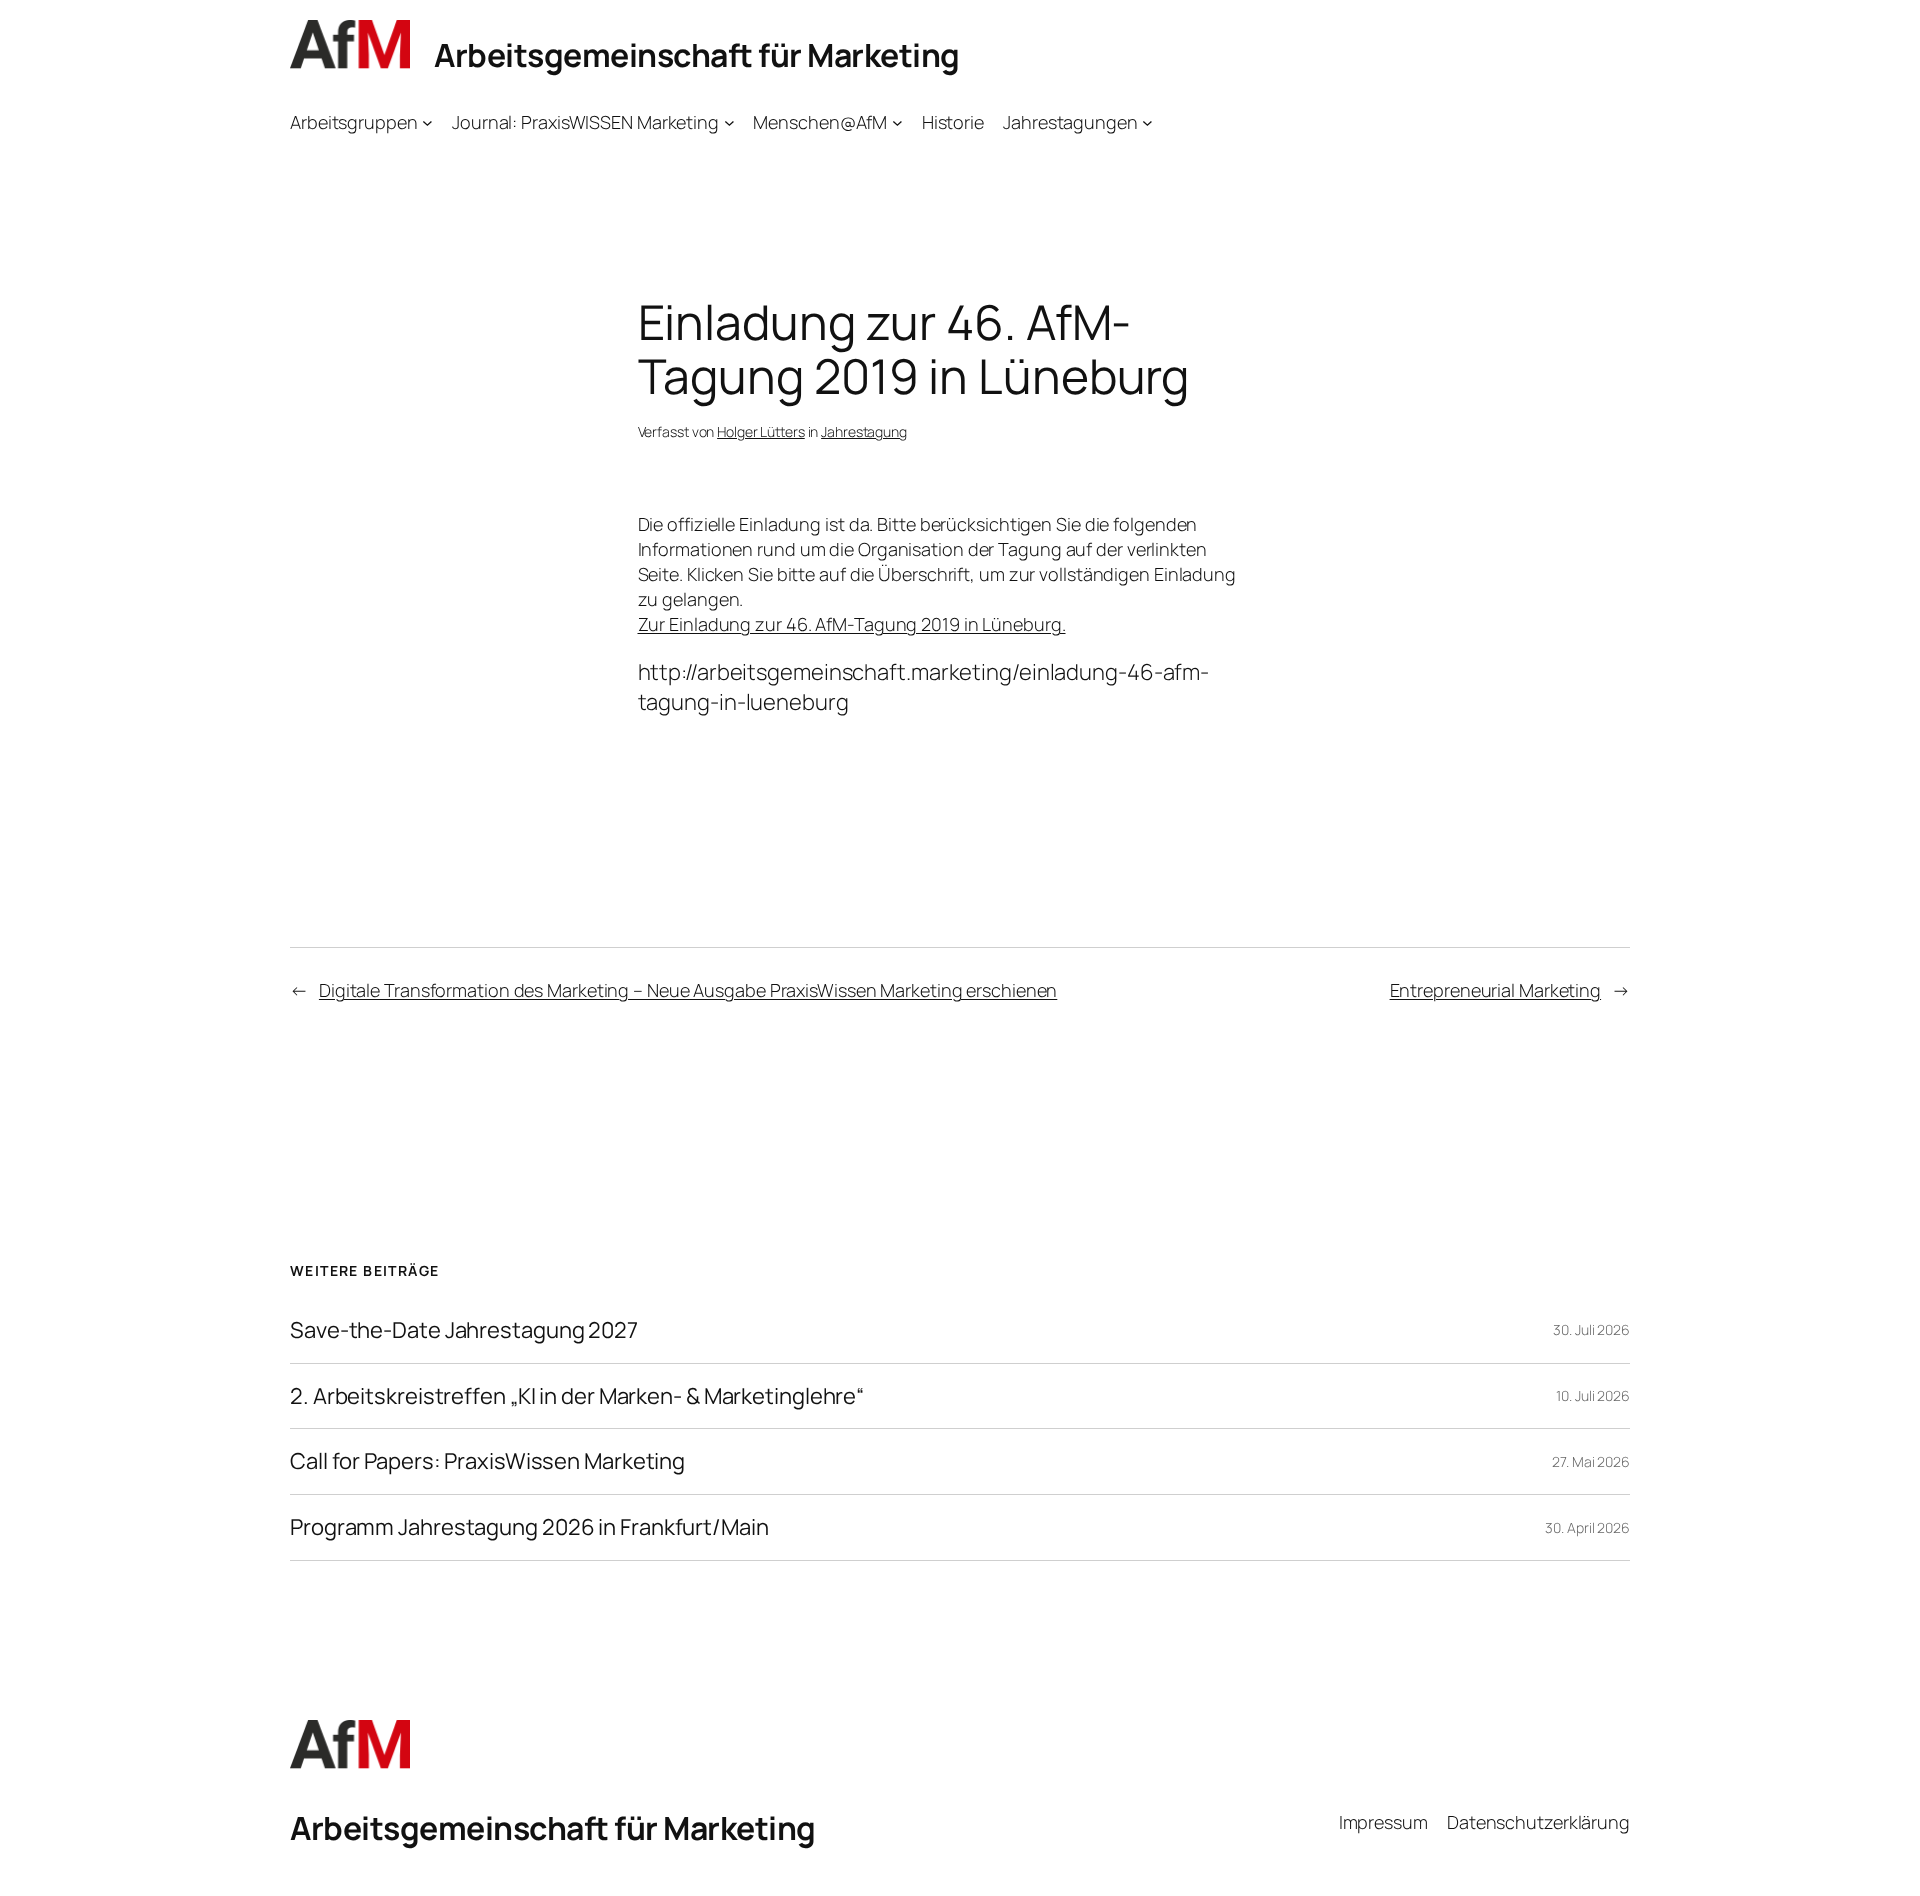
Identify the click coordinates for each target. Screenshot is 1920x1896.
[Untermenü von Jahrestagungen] (1147, 122)
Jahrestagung (864, 431)
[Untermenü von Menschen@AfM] (897, 122)
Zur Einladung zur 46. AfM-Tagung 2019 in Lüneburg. (852, 624)
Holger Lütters (761, 431)
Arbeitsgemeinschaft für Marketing (697, 55)
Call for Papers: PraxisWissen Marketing (487, 1461)
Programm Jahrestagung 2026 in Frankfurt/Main (529, 1527)
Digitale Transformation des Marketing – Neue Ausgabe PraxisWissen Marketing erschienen (688, 990)
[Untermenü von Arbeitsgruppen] (427, 122)
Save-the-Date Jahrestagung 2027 (464, 1330)
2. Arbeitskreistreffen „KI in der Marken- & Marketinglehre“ (577, 1396)
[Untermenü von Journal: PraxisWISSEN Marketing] (729, 122)
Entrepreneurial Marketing (1496, 990)
